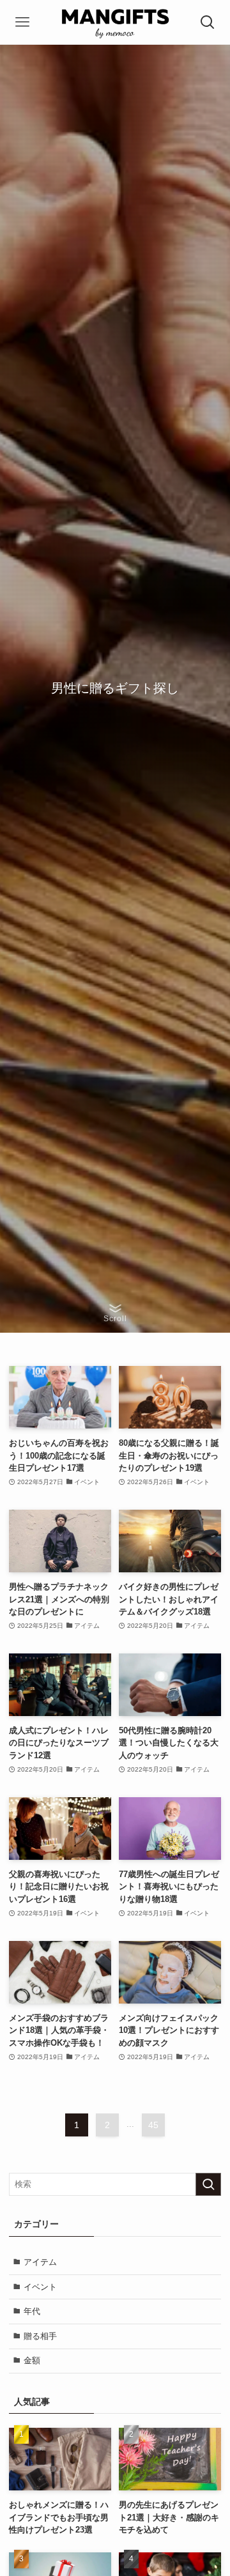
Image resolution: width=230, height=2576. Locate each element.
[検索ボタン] (208, 22)
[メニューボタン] (22, 22)
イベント (40, 2287)
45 (153, 2125)
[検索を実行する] (208, 2184)
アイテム (40, 2262)
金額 (32, 2360)
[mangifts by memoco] (115, 22)
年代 (32, 2311)
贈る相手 (40, 2336)
